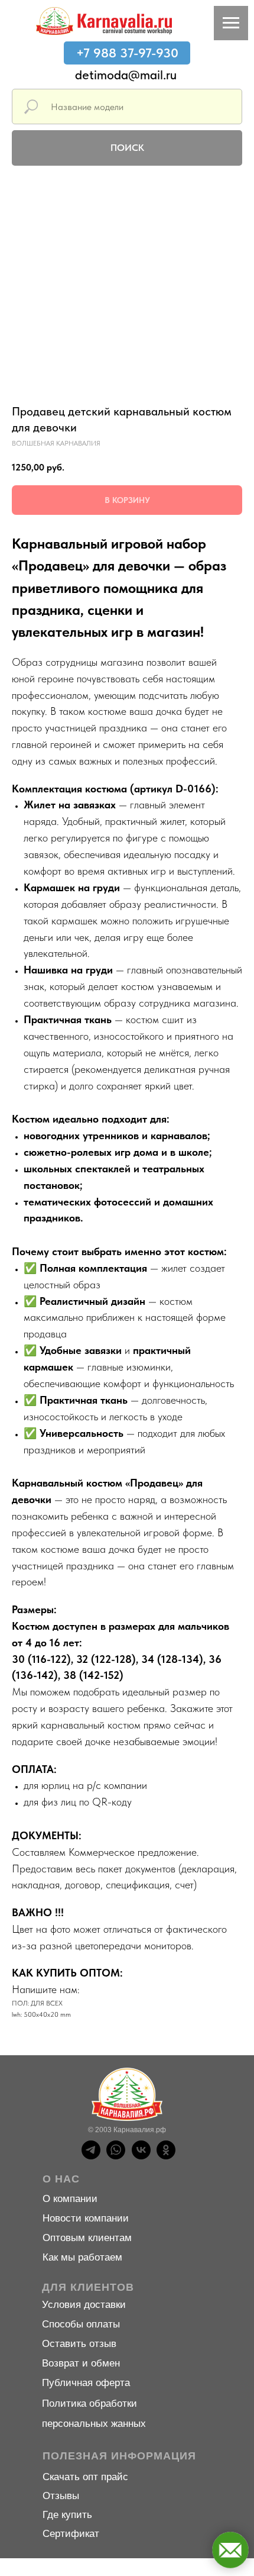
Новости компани (83, 2218)
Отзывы (61, 2496)
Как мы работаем (82, 2257)
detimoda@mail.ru (126, 75)
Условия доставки (84, 2305)
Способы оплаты (81, 2324)
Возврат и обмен (81, 2363)
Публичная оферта (86, 2383)
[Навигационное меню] (231, 23)
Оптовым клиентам (87, 2238)
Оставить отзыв (79, 2344)
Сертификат (71, 2534)
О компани (67, 2199)
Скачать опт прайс (85, 2477)
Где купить (67, 2515)
